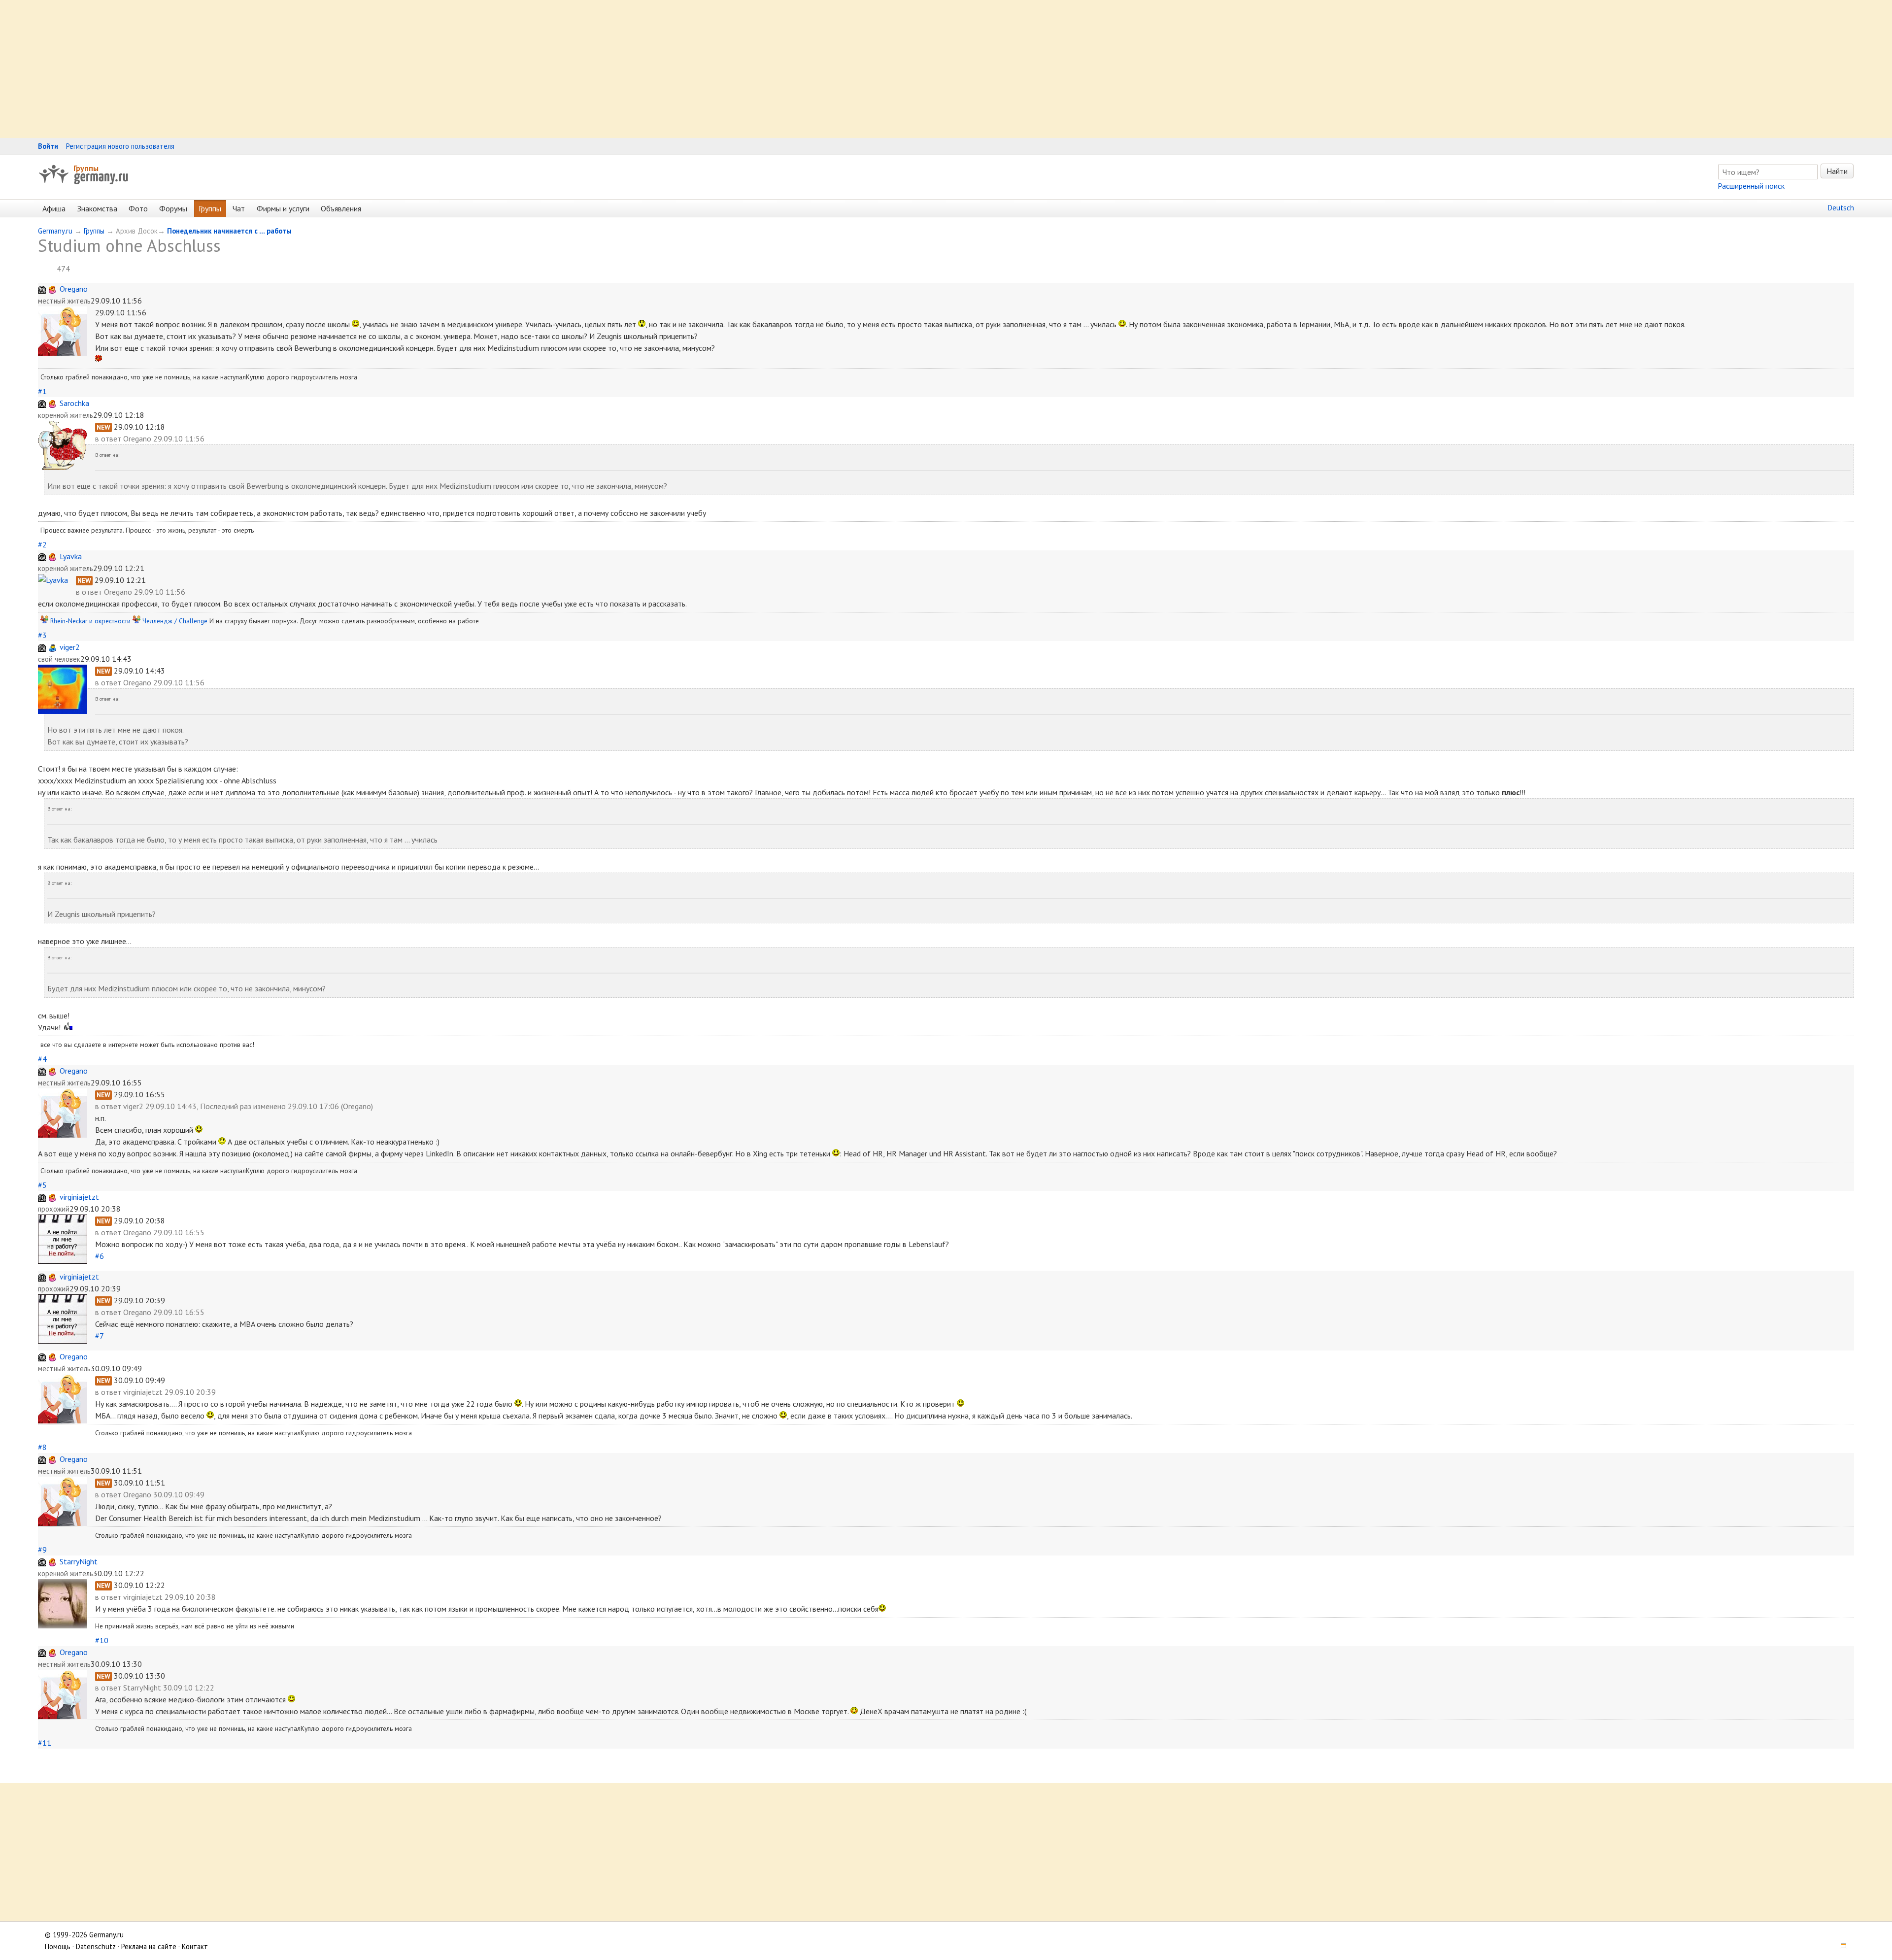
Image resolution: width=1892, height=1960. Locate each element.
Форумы (173, 208)
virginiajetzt (79, 1197)
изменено (270, 1106)
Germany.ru (55, 231)
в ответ (109, 439)
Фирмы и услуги (283, 208)
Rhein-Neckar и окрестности (90, 621)
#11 (45, 1743)
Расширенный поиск (1751, 186)
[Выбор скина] (1840, 1946)
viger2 (70, 647)
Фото (138, 208)
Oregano (74, 289)
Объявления (341, 208)
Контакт (195, 1946)
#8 (42, 1447)
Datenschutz (96, 1946)
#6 (100, 1256)
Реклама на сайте (149, 1946)
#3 (42, 635)
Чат (239, 208)
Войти (48, 146)
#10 (102, 1640)
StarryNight (79, 1561)
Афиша (54, 208)
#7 (99, 1336)
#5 (42, 1185)
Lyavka (71, 556)
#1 (42, 391)
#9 (42, 1550)
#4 (42, 1059)
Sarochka (74, 403)
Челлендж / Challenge (175, 621)
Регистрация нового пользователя (120, 146)
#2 (42, 544)
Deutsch (1841, 208)
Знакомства (97, 208)
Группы (86, 168)
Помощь (58, 1946)
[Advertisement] (296, 69)
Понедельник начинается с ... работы (229, 231)
